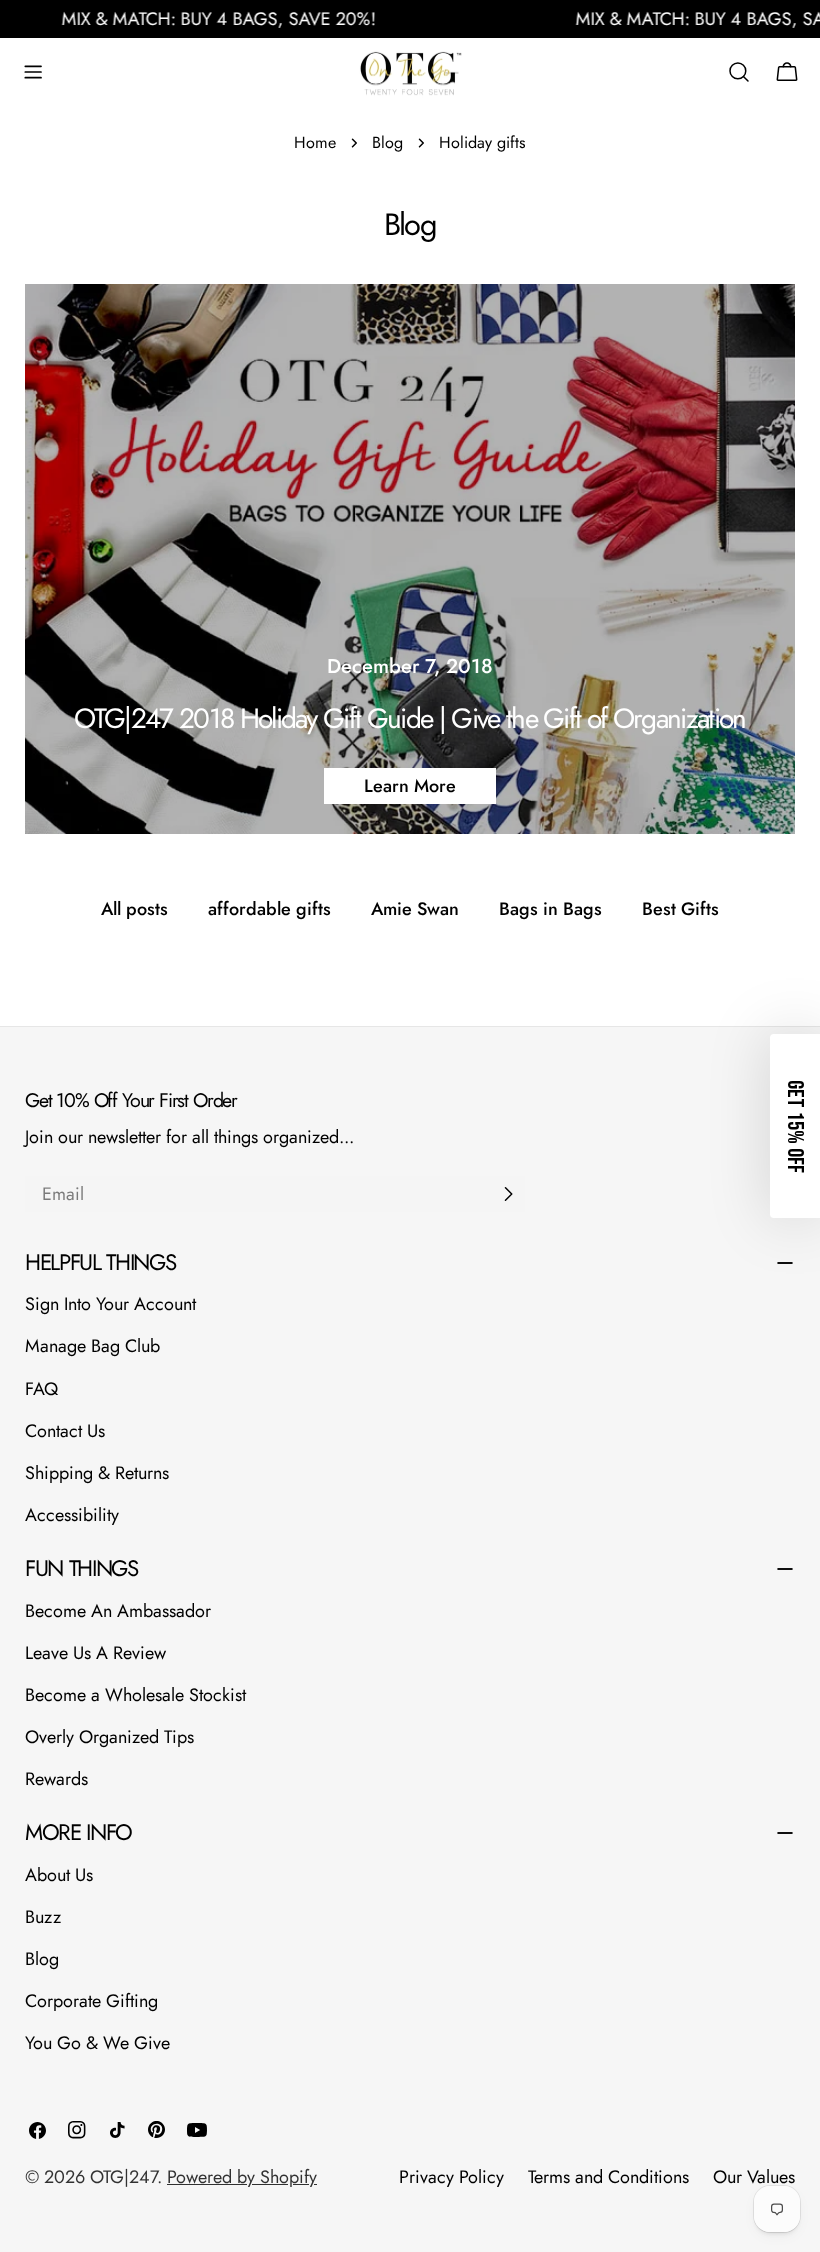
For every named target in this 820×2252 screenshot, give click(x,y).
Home (315, 142)
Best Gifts (680, 909)
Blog (387, 142)
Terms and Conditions (608, 2177)
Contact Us (65, 1431)
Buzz (43, 1917)
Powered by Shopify (242, 2177)
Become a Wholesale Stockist (135, 1695)
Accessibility (72, 1515)
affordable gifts (269, 909)
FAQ (41, 1389)
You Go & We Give (97, 2043)
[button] (795, 1126)
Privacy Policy (451, 2177)
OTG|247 (123, 2177)
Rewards (56, 1779)
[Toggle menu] (33, 72)
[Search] (739, 72)
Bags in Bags (550, 909)
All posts (134, 909)
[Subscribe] (508, 1194)
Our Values (754, 2177)
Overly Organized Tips (109, 1737)
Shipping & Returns (97, 1473)
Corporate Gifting (91, 2001)
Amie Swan (415, 909)
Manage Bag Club (92, 1346)
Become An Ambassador (118, 1611)
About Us (59, 1875)
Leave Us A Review (95, 1653)
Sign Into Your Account (110, 1304)
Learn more (410, 786)
